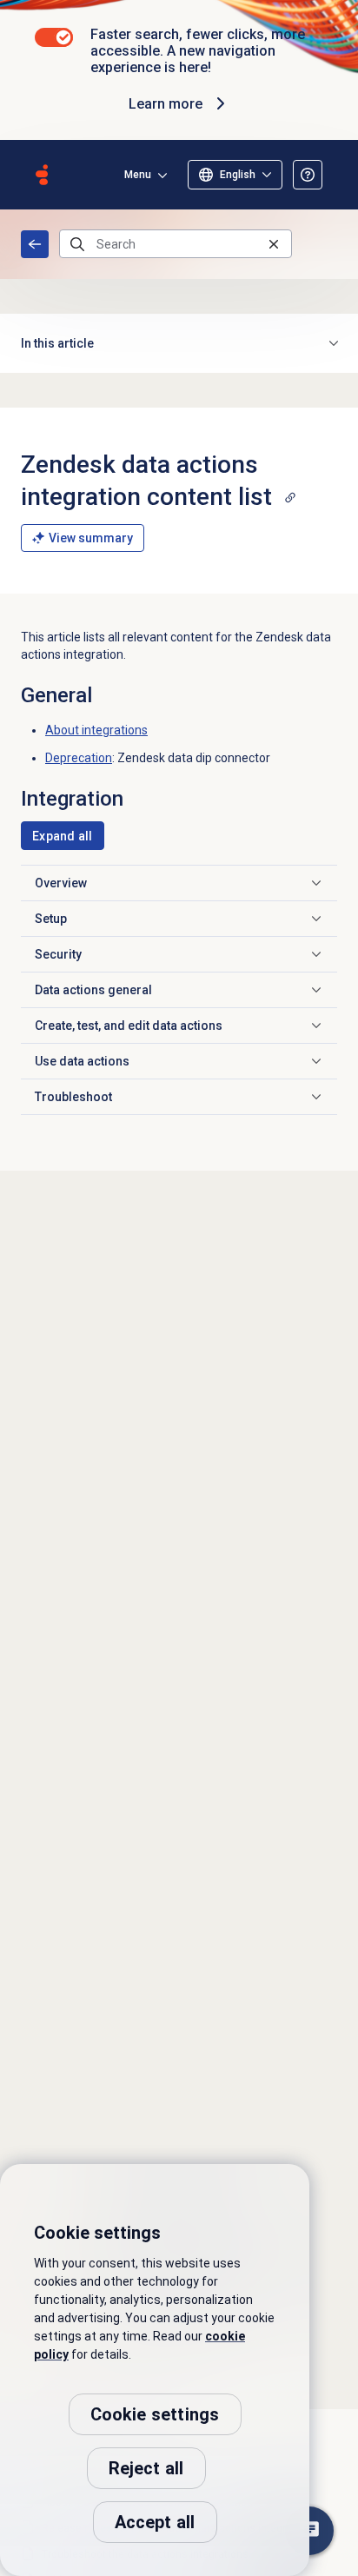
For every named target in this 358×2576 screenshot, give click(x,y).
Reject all (146, 2468)
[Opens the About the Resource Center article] (308, 175)
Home (35, 244)
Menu (138, 175)
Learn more (166, 104)
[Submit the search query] (77, 244)
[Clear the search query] (274, 244)
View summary (91, 538)
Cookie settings (155, 2414)
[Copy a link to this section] (290, 497)
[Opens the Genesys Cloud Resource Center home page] (42, 175)
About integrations (96, 730)
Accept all (155, 2522)
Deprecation (79, 758)
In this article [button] (57, 343)
